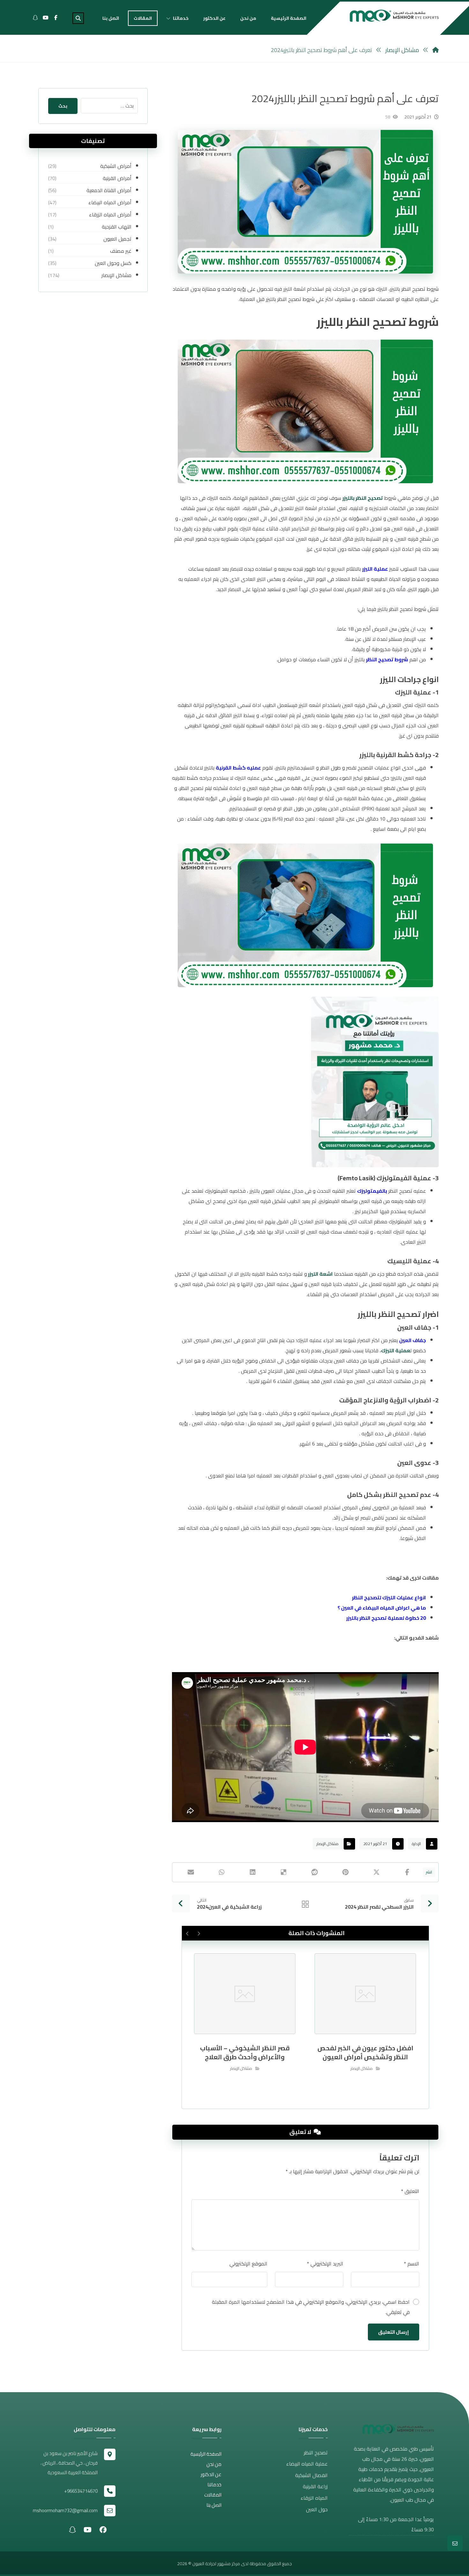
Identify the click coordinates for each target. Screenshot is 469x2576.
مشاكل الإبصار (328, 1844)
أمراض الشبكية (116, 166)
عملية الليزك (396, 1350)
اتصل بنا (214, 2505)
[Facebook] (56, 18)
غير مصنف (121, 251)
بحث (63, 106)
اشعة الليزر (320, 1274)
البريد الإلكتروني (325, 2264)
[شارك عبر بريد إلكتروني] (191, 1872)
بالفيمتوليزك (372, 1191)
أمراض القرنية (117, 178)
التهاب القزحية (116, 227)
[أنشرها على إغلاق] (376, 1872)
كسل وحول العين (113, 263)
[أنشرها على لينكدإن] (253, 1872)
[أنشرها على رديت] (314, 1872)
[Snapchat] (35, 18)
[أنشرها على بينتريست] (345, 1872)
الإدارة (416, 1844)
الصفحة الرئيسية (206, 2454)
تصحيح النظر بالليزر (363, 498)
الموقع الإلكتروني (248, 2264)
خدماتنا (214, 2485)
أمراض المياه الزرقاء (110, 214)
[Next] (187, 1934)
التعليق (410, 2191)
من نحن (214, 2464)
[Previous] (199, 1934)
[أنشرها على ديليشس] (284, 1872)
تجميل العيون (117, 239)
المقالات (213, 2495)
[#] (103, 2529)
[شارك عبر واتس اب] (222, 1872)
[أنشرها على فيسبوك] (407, 1872)
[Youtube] (46, 18)
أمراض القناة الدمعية (109, 190)
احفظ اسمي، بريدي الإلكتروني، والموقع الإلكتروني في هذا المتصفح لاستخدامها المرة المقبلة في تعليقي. (311, 2307)
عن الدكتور (211, 2474)
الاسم (412, 2264)
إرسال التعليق (394, 2332)
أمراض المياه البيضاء (110, 202)
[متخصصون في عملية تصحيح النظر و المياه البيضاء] (394, 16)
